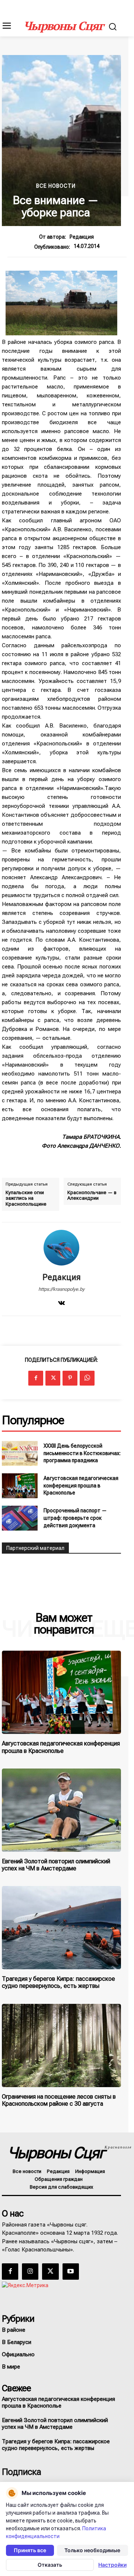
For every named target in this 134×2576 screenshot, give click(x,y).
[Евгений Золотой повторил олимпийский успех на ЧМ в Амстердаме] (61, 1810)
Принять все (30, 2550)
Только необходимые (92, 2550)
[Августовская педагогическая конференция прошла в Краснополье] (20, 1486)
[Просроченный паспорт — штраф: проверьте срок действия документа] (20, 1518)
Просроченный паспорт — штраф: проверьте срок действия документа (75, 1518)
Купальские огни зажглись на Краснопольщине (26, 1198)
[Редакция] (61, 1248)
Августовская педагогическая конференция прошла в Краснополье (81, 1485)
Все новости (56, 186)
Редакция (82, 237)
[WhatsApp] (87, 1378)
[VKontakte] (61, 1302)
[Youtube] (71, 2272)
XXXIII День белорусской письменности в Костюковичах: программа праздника (82, 1453)
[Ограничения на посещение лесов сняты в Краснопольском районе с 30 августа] (61, 2045)
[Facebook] (36, 1378)
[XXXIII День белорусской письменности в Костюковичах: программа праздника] (20, 1453)
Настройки (112, 2565)
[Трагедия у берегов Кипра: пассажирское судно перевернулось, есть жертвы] (61, 1928)
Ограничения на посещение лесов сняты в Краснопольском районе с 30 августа (59, 2100)
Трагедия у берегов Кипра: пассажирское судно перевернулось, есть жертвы (58, 1982)
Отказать (50, 2565)
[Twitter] (53, 1378)
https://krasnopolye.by (61, 1289)
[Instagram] (30, 2272)
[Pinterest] (70, 1378)
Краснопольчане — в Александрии (92, 1195)
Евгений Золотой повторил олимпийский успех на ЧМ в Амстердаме (56, 1865)
